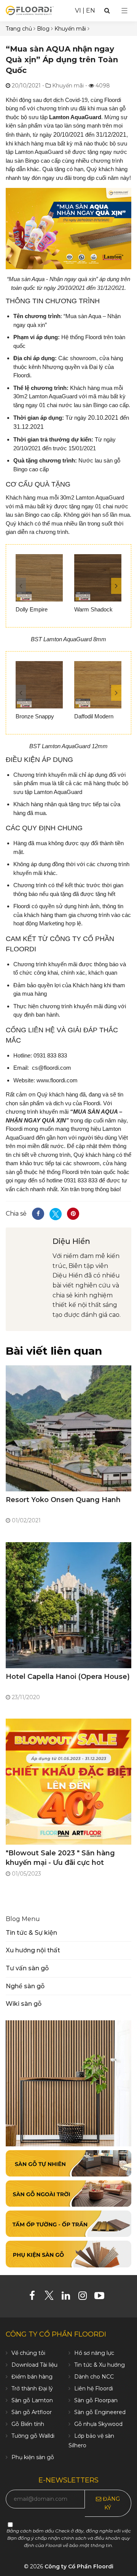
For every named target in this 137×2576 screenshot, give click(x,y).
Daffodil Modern (94, 716)
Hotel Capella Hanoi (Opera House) (68, 1677)
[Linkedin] (69, 2297)
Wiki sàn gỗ (24, 2004)
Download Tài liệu (34, 2365)
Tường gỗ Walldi (33, 2436)
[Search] (107, 11)
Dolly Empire (32, 609)
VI (78, 11)
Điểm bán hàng (32, 2377)
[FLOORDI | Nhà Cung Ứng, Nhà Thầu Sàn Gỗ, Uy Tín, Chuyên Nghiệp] (30, 10)
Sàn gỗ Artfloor (32, 2412)
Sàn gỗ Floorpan (96, 2400)
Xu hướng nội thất (33, 1950)
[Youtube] (102, 2297)
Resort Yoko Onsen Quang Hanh (63, 1500)
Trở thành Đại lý (32, 2388)
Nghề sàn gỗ (25, 1986)
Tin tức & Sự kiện (31, 1933)
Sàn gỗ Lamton (32, 2400)
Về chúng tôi (28, 2353)
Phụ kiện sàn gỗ (33, 2457)
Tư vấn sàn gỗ (27, 1968)
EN (91, 11)
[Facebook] (35, 2297)
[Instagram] (85, 2297)
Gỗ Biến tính (28, 2424)
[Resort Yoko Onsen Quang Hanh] (68, 1428)
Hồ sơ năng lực (94, 2353)
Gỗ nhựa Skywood (98, 2424)
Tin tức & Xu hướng (100, 2365)
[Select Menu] (124, 11)
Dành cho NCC (94, 2377)
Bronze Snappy (35, 716)
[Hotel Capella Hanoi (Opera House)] (68, 1605)
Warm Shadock (93, 609)
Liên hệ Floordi (94, 2388)
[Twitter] (52, 2297)
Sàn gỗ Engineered (100, 2412)
